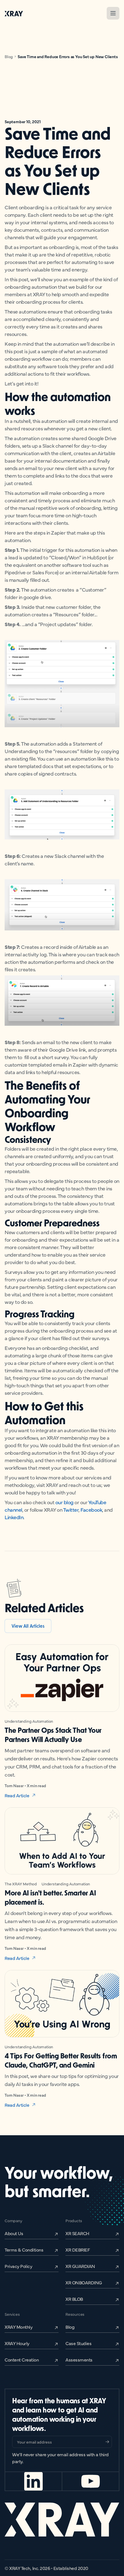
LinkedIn (14, 1517)
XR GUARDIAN (80, 2266)
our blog (64, 1502)
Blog (9, 56)
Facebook (91, 1510)
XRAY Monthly (18, 2327)
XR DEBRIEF (78, 2250)
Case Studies (78, 2343)
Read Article (17, 1795)
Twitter (71, 1510)
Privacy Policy (18, 2266)
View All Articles (28, 1626)
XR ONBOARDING (84, 2282)
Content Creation (22, 2360)
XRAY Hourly (17, 2343)
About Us (14, 2233)
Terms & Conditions (24, 2250)
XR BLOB (74, 2299)
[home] (14, 13)
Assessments (79, 2360)
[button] (113, 13)
